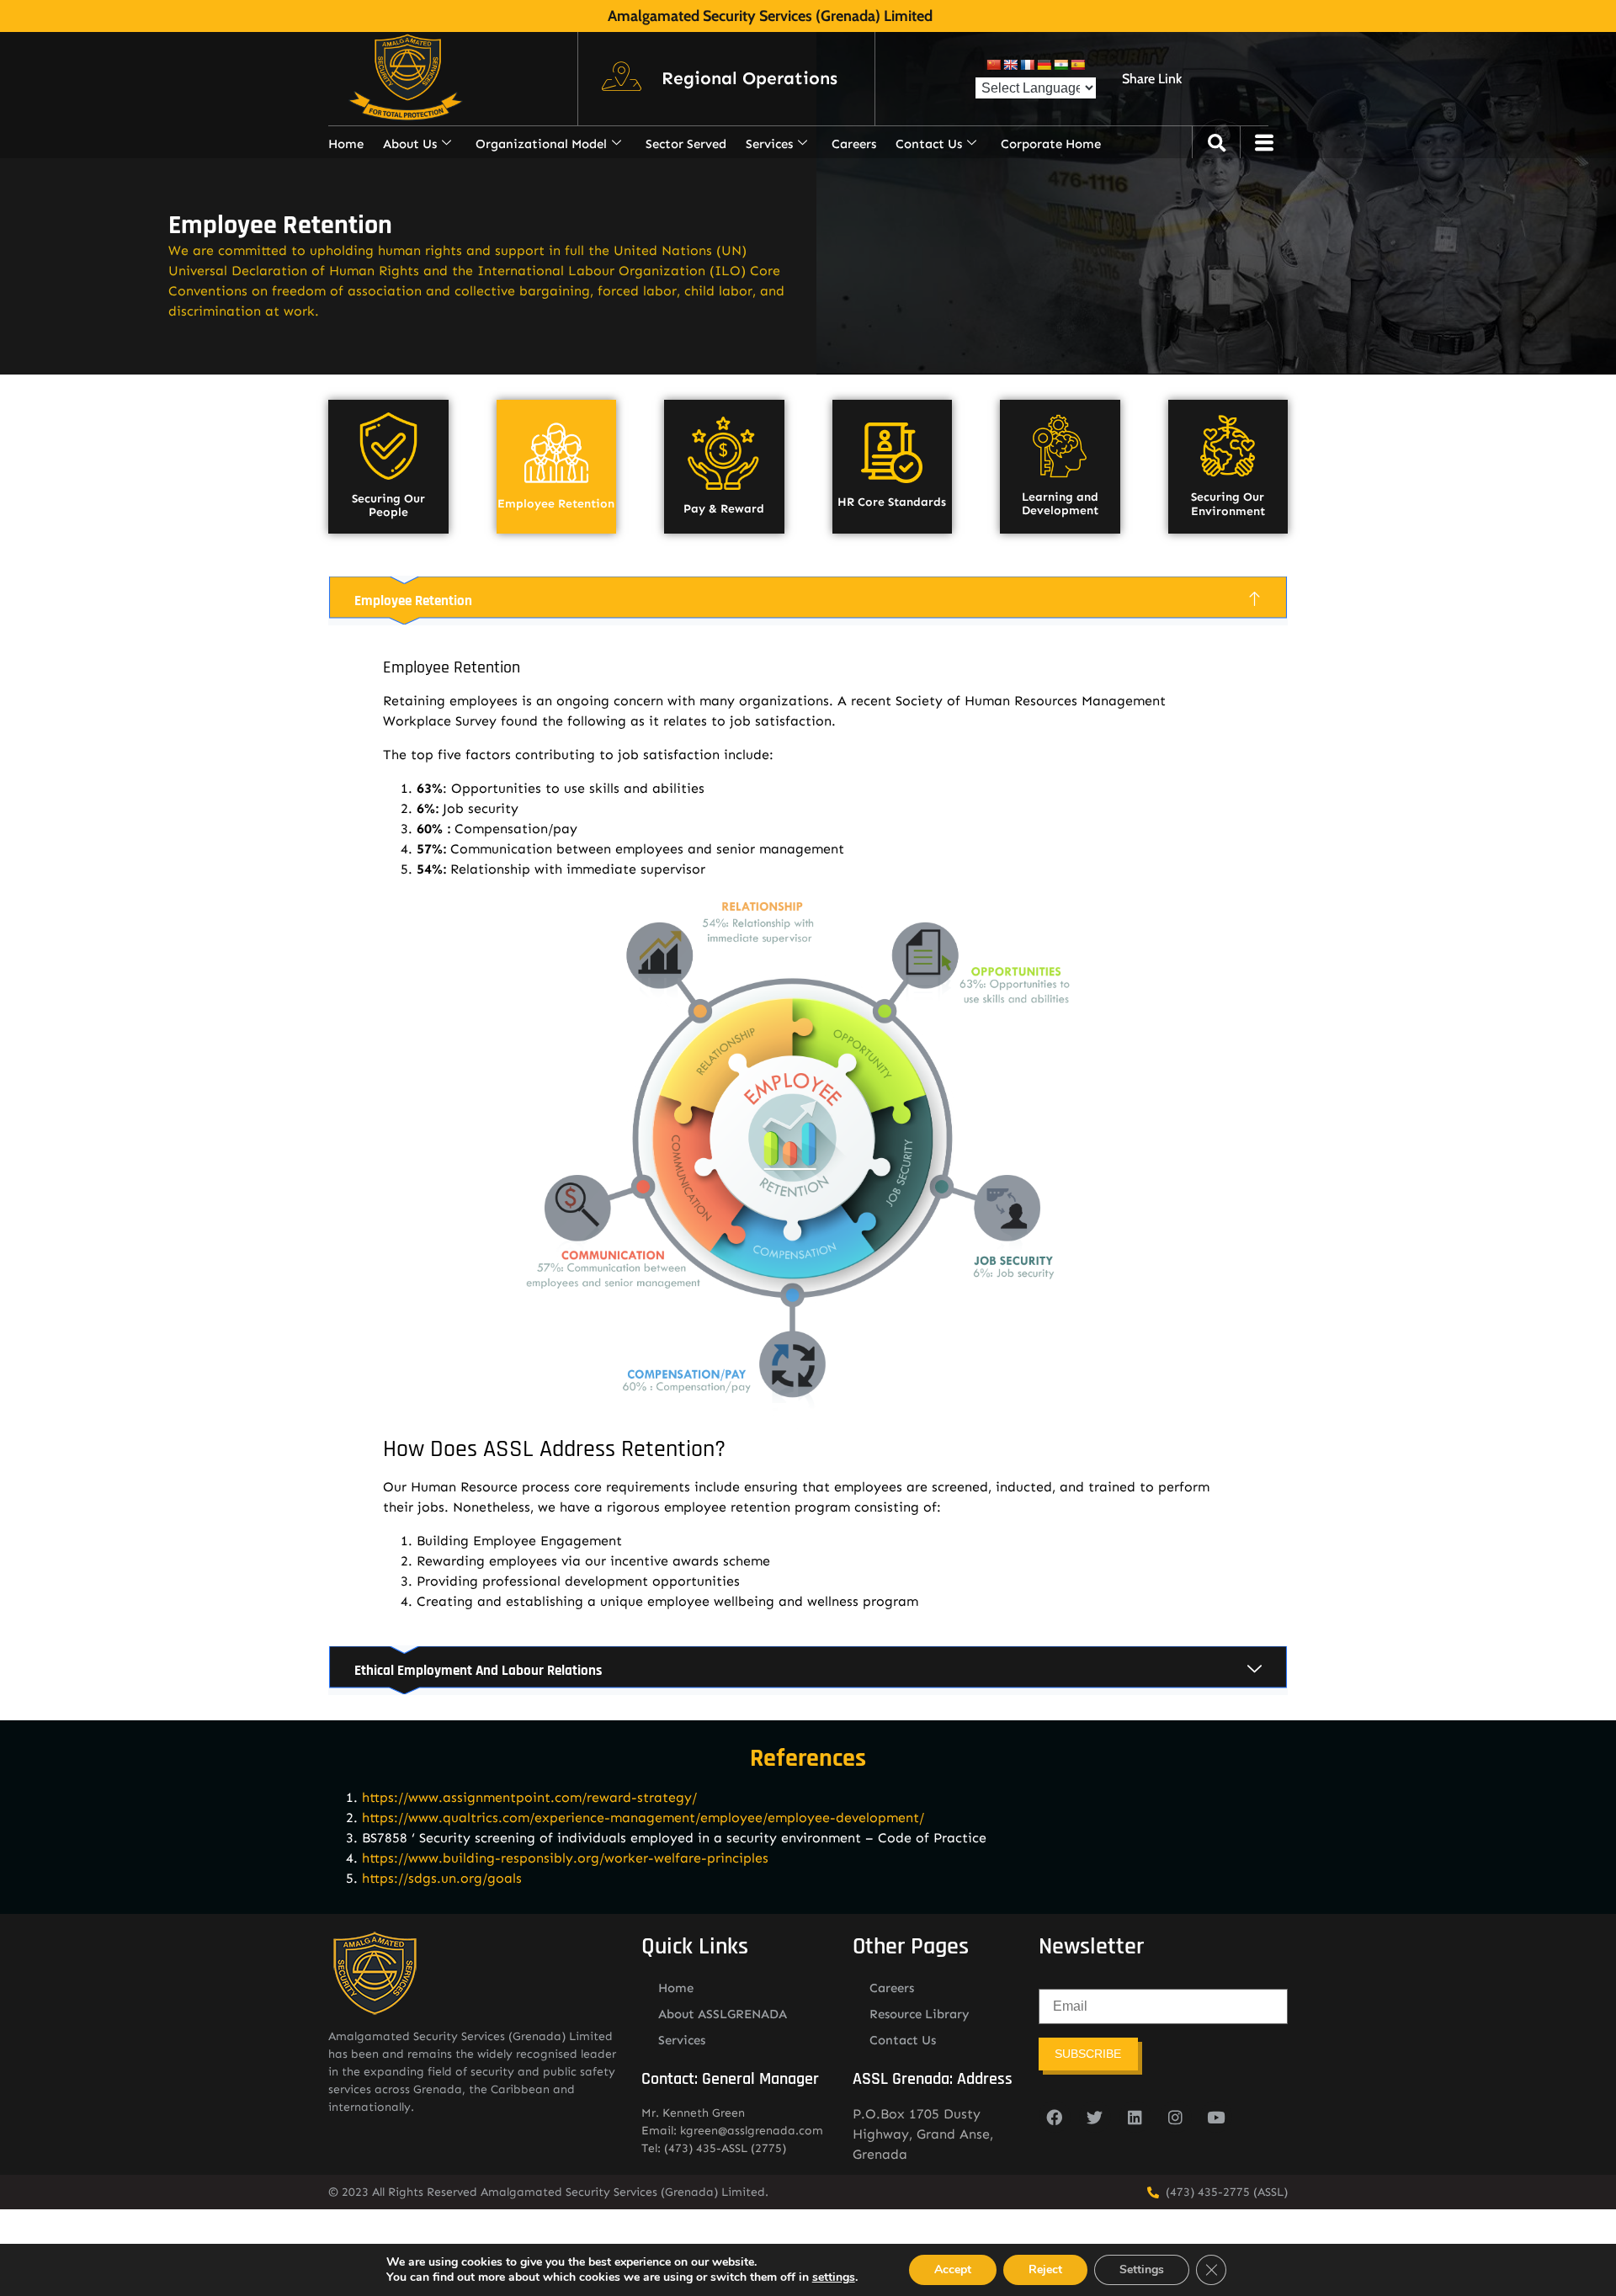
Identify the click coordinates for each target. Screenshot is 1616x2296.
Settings (1142, 2269)
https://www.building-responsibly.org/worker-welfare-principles (565, 1858)
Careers (854, 144)
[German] (1044, 65)
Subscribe (1088, 2054)
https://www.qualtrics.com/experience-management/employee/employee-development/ (643, 1818)
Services (769, 144)
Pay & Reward (724, 509)
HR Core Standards (892, 502)
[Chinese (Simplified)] (993, 65)
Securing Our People (388, 506)
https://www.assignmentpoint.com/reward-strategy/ (529, 1797)
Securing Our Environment (1228, 504)
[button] (750, 79)
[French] (1027, 65)
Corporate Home (1051, 144)
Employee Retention (556, 504)
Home (346, 144)
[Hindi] (1060, 65)
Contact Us (929, 144)
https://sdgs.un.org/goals (442, 1878)
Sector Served (686, 144)
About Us (410, 144)
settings (834, 2277)
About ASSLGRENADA (723, 2014)
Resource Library (920, 2014)
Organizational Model (541, 144)
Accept (953, 2269)
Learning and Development (1060, 504)
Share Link (1152, 79)
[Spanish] (1077, 65)
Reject (1045, 2269)
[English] (1010, 65)
